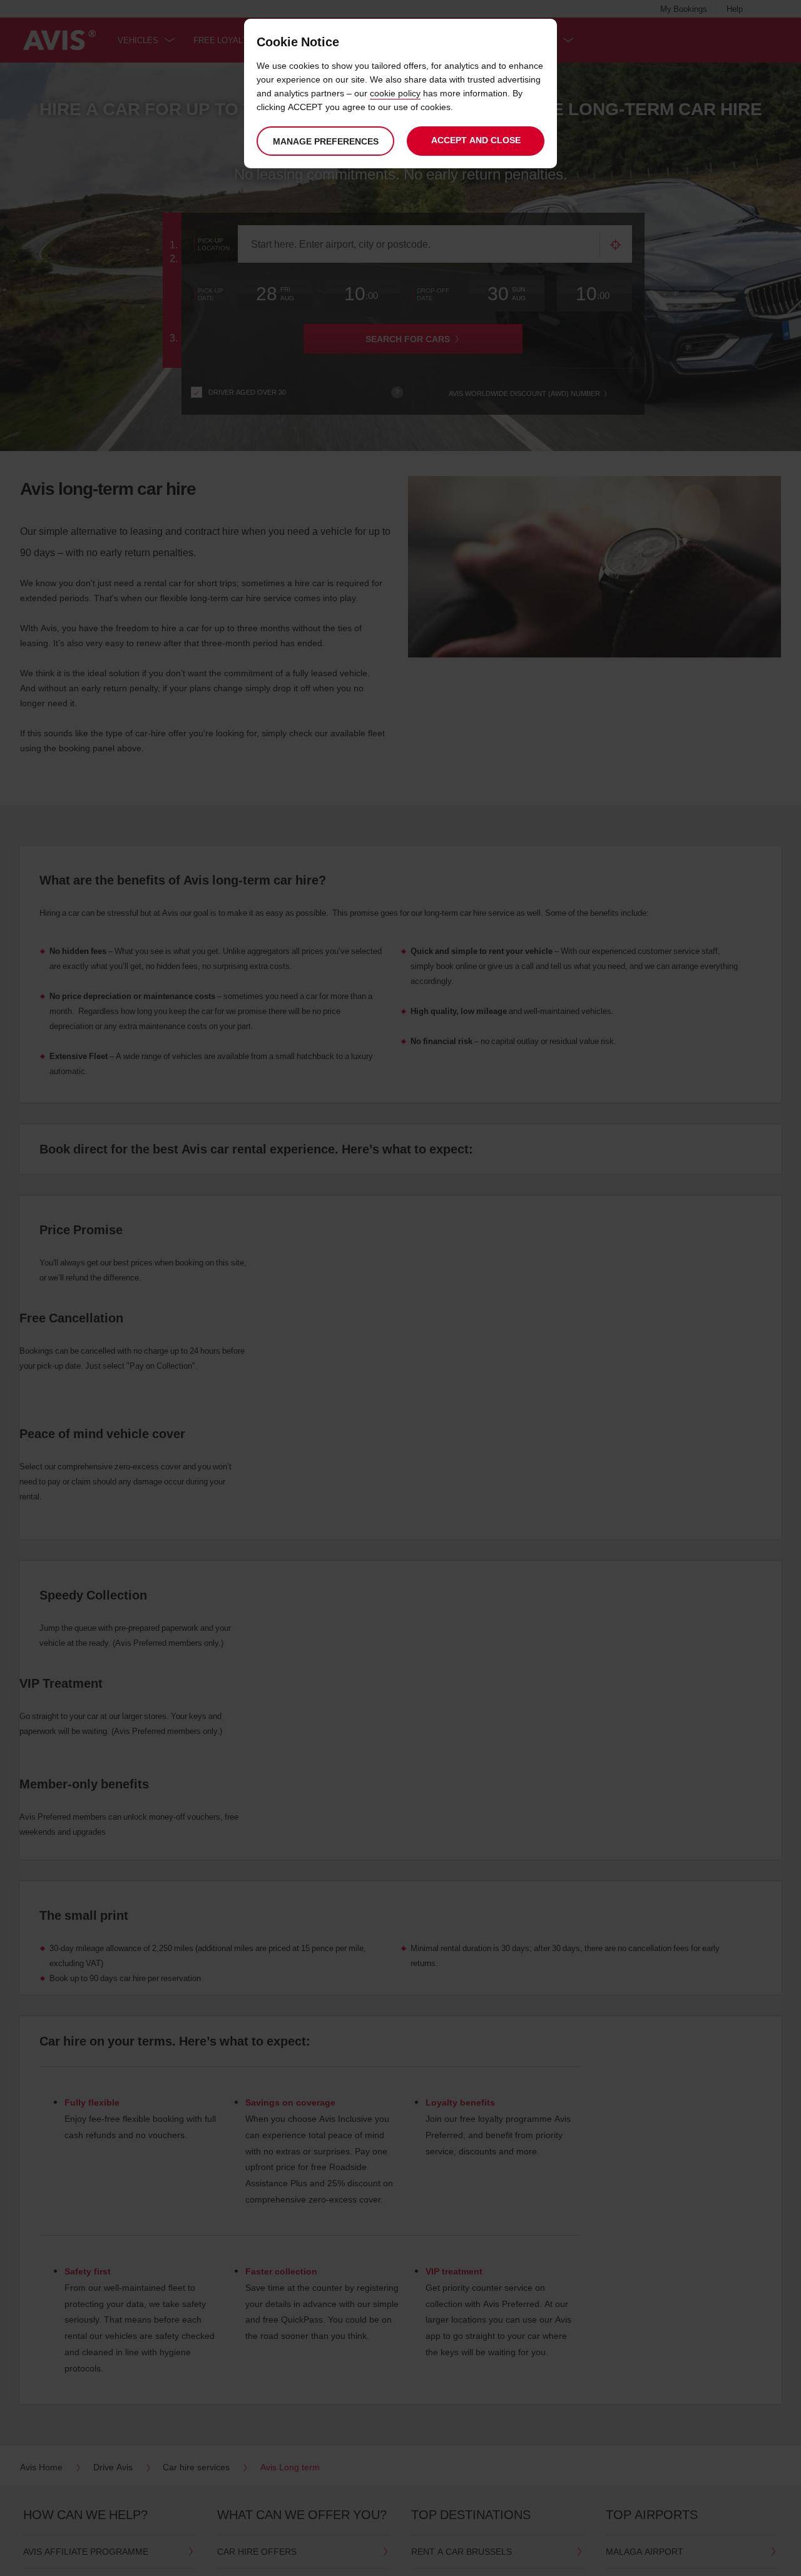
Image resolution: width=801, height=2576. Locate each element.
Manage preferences (326, 141)
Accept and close (476, 140)
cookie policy (395, 93)
